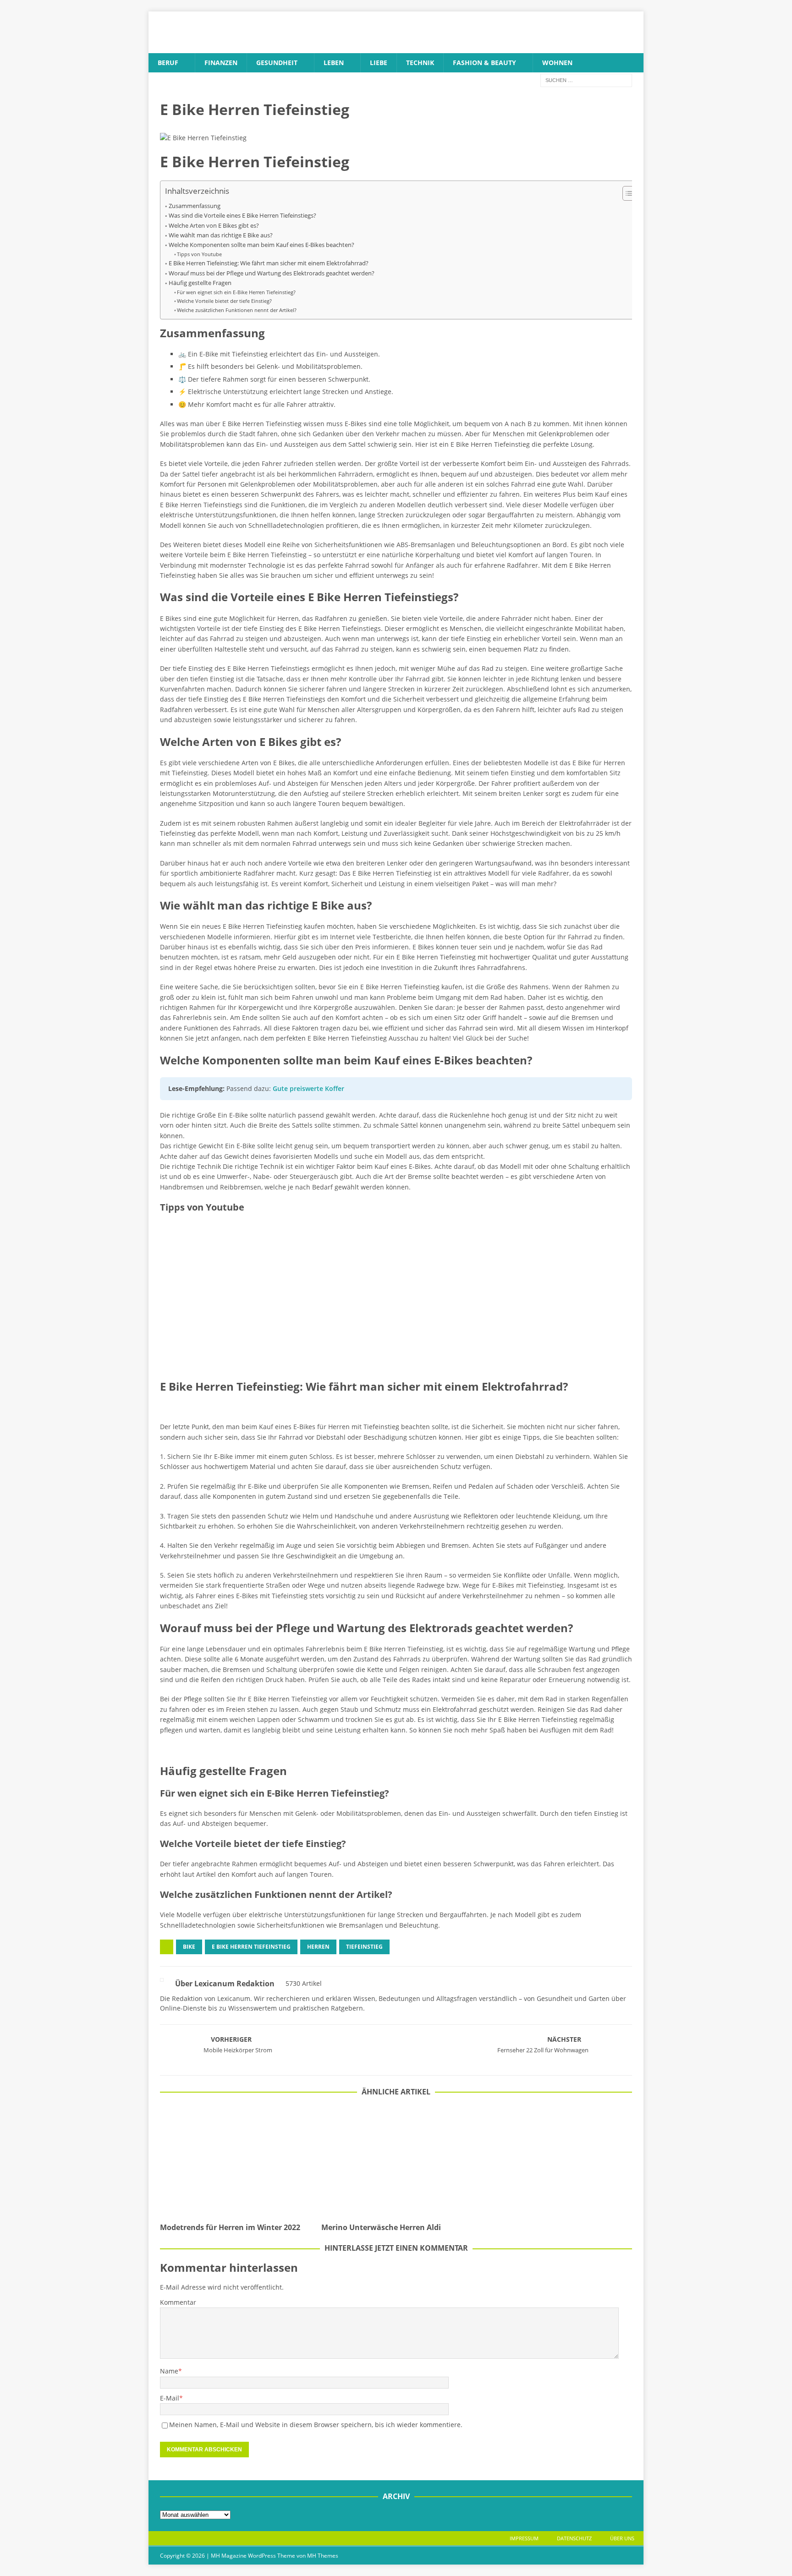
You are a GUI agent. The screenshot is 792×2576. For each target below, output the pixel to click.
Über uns (622, 2538)
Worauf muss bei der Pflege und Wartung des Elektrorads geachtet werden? (272, 273)
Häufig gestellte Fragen (200, 283)
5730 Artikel (304, 1983)
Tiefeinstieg (364, 1947)
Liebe (379, 63)
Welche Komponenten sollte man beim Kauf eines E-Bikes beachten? (261, 245)
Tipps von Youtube (199, 254)
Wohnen (557, 63)
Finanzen (221, 63)
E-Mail (170, 2398)
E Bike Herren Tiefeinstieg (251, 1947)
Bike (189, 1947)
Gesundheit (277, 63)
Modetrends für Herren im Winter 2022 (230, 2227)
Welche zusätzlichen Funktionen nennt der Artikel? (237, 310)
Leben (334, 63)
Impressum (524, 2538)
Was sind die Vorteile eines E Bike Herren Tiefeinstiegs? (242, 216)
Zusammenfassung (195, 206)
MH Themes (323, 2556)
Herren (318, 1947)
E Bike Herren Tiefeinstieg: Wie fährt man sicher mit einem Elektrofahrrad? (269, 263)
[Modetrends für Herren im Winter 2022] (235, 2162)
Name (169, 2371)
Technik (420, 63)
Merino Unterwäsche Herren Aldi (381, 2227)
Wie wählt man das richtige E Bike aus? (221, 235)
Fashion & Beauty (484, 63)
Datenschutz (574, 2538)
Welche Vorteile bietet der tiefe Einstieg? (224, 301)
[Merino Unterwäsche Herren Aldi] (396, 2162)
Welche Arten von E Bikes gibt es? (214, 226)
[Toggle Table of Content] (626, 193)
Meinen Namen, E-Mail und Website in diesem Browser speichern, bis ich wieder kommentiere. (316, 2425)
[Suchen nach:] (586, 80)
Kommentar (178, 2302)
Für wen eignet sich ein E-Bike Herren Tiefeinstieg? (236, 292)
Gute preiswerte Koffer (308, 1088)
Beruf (168, 63)
